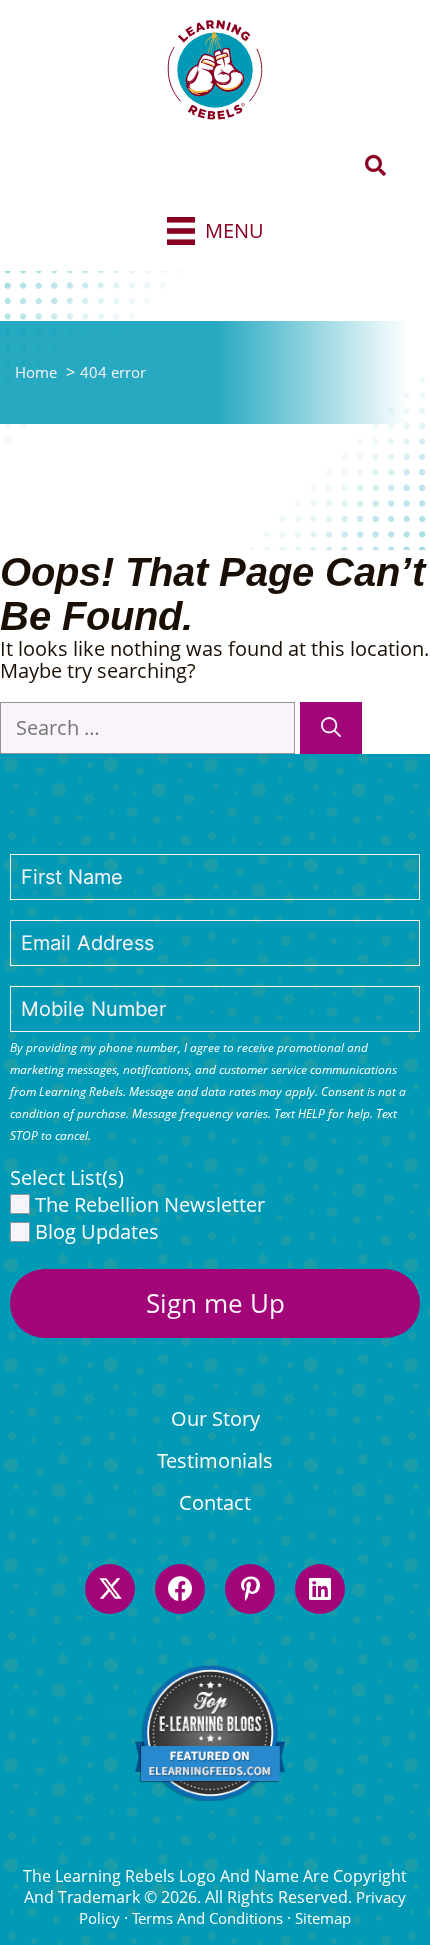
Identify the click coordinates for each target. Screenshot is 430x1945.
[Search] (331, 728)
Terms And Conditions (207, 1918)
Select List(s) (67, 1178)
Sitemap (323, 1918)
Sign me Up (215, 1303)
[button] (375, 166)
